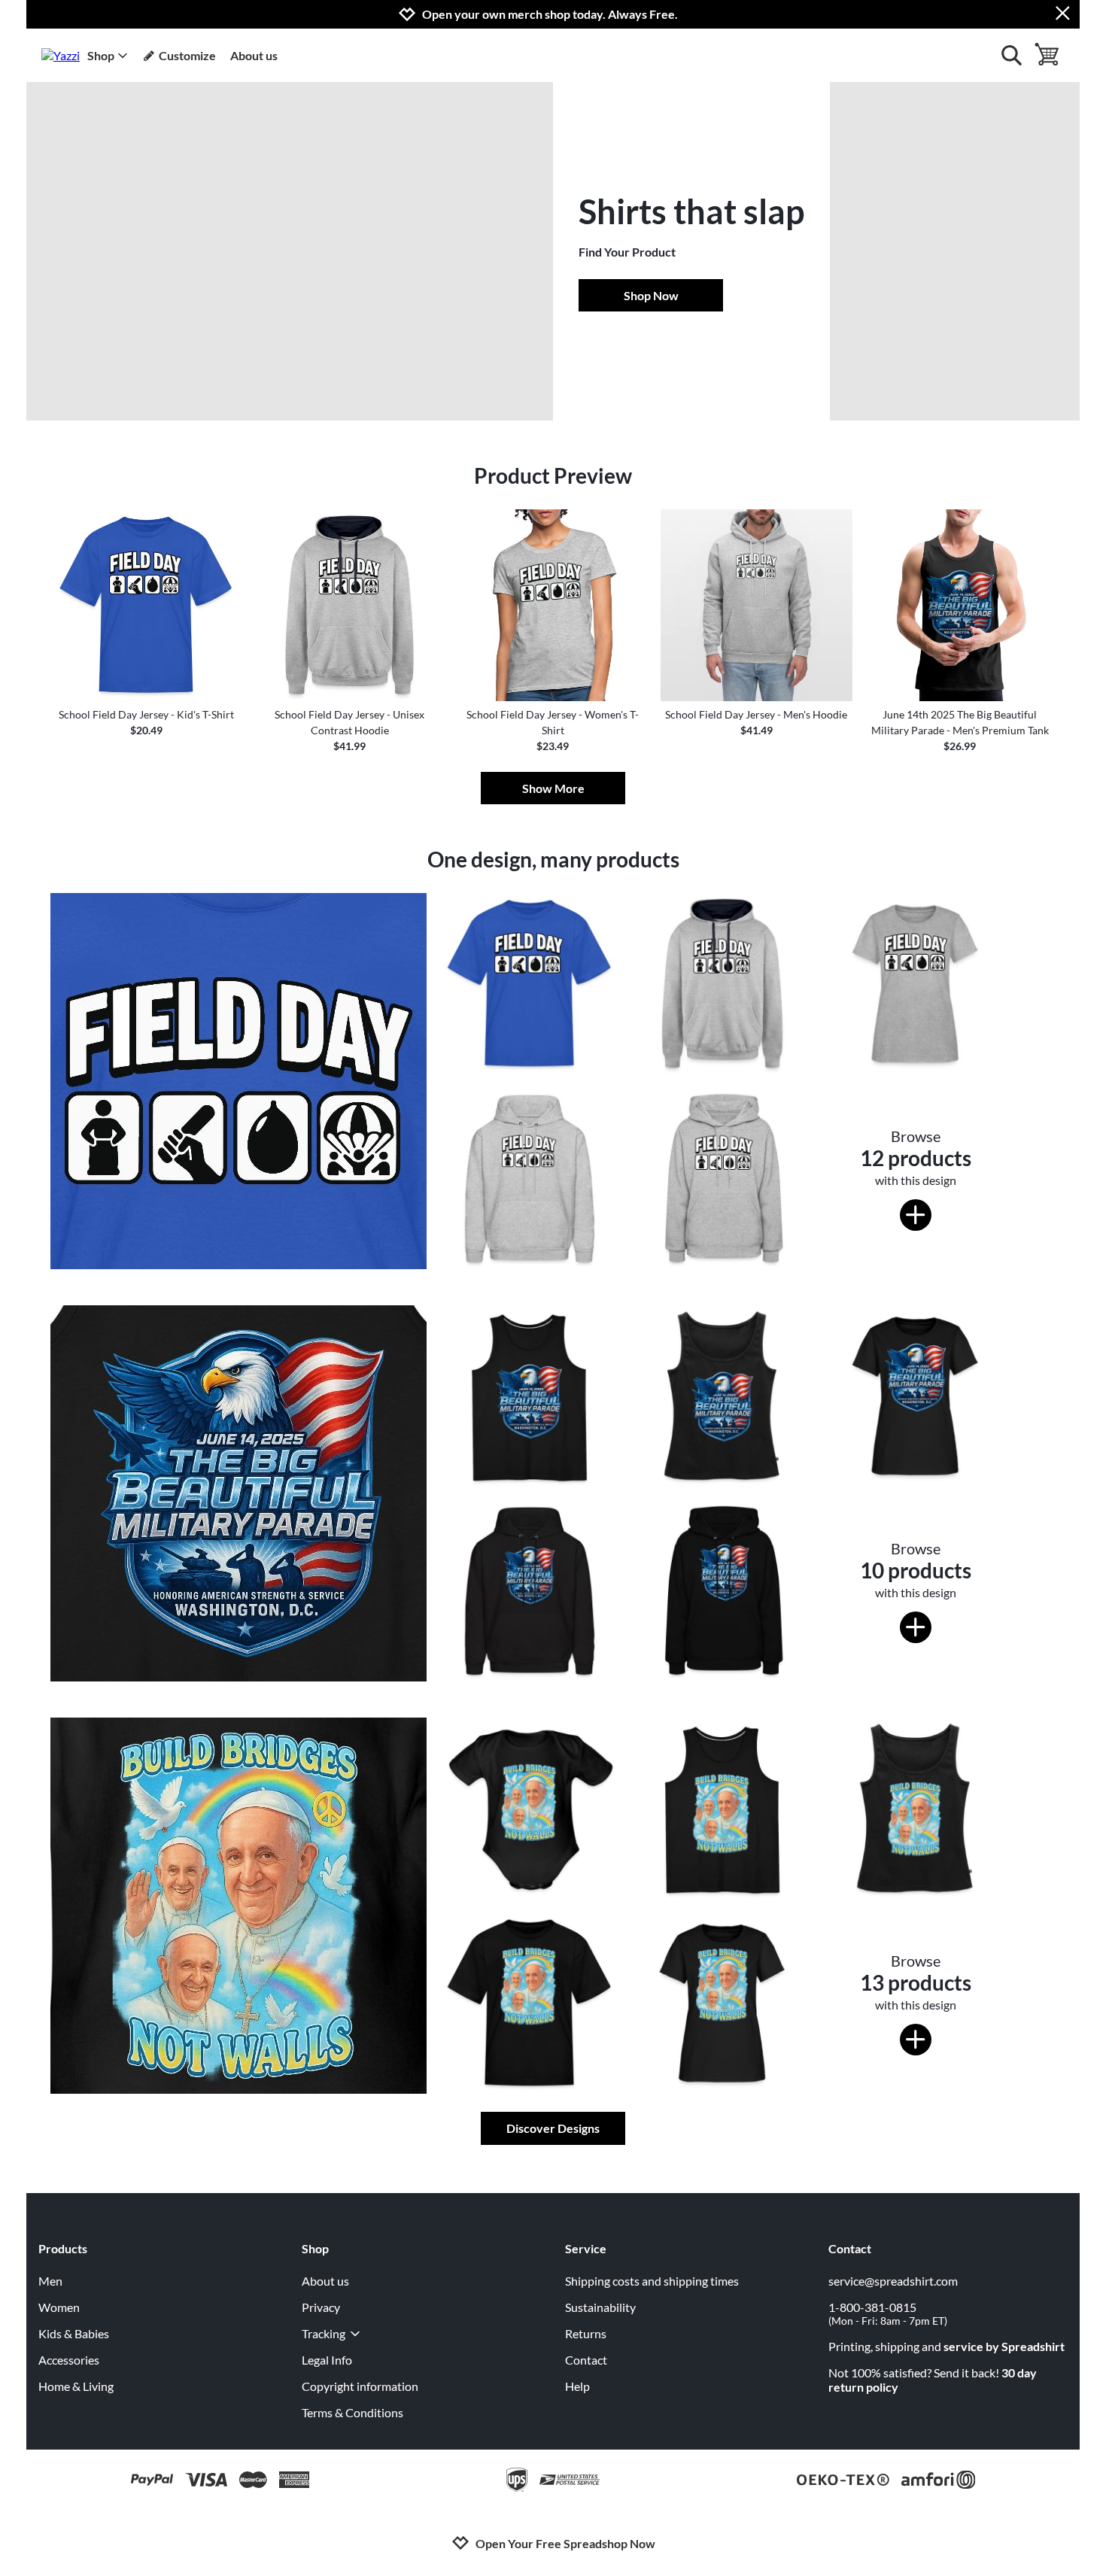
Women (59, 2307)
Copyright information (360, 2386)
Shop (101, 55)
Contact (586, 2360)
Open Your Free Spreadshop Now (565, 2543)
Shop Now (651, 295)
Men (50, 2281)
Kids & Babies (74, 2333)
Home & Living (76, 2386)
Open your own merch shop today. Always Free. (550, 14)
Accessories (69, 2360)
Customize (187, 55)
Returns (586, 2333)
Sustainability (600, 2307)
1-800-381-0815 (888, 2313)
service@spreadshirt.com (893, 2281)
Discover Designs (553, 2128)
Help (577, 2386)
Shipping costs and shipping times (652, 2281)
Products (63, 2248)
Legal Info (327, 2360)
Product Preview (553, 475)
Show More (553, 788)
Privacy (321, 2307)
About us (254, 55)
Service (586, 2248)
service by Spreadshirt (1004, 2346)
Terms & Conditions (352, 2412)
